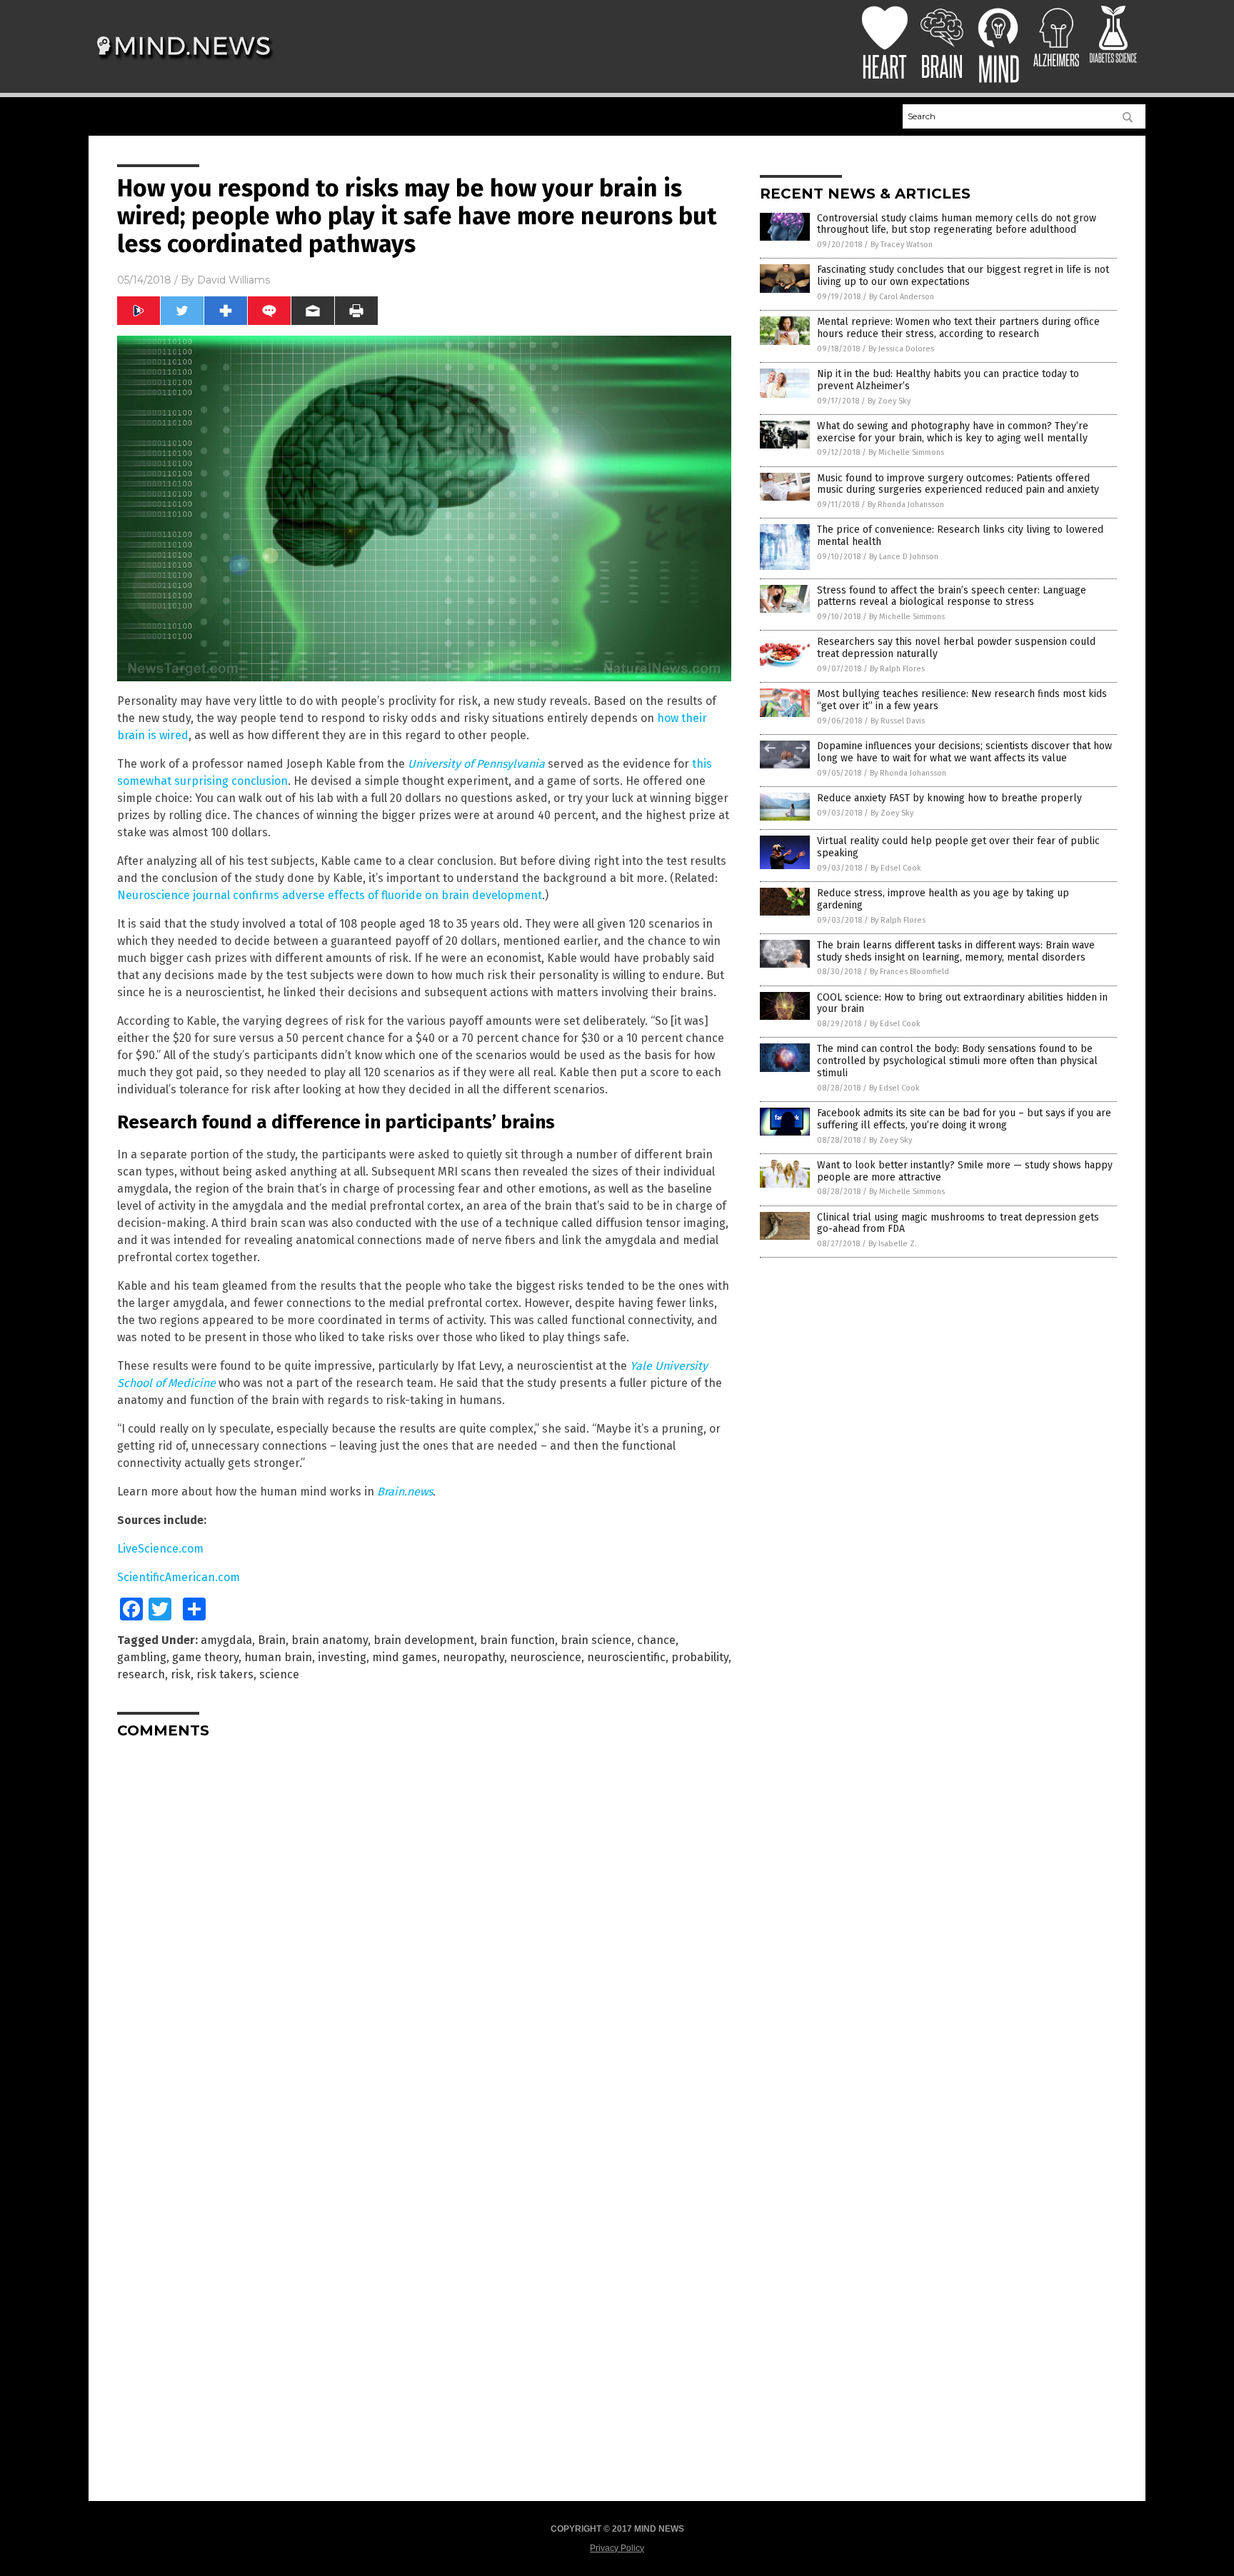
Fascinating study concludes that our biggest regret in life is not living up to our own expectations (963, 276)
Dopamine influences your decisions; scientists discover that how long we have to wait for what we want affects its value (964, 752)
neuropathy (473, 1657)
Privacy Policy (617, 2548)
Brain (272, 1640)
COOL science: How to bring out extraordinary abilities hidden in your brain (962, 1003)
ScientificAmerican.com (179, 1577)
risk (181, 1674)
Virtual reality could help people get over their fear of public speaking (958, 847)
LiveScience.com (160, 1549)
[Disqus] (424, 1928)
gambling (142, 1657)
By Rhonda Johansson (906, 505)
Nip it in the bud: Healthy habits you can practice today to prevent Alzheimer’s (948, 380)
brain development (424, 1640)
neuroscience (546, 1657)
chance (656, 1640)
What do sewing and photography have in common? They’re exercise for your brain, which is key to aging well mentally (953, 432)
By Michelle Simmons (906, 452)
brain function (517, 1640)
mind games (405, 1657)
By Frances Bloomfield (909, 972)
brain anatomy (330, 1640)
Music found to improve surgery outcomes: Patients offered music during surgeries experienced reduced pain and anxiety (958, 484)
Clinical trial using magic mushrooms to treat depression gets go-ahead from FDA (958, 1223)
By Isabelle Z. (893, 1244)
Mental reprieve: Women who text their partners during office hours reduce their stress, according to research (958, 328)
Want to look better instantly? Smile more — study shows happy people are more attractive (965, 1171)
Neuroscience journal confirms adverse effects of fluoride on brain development (330, 895)
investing (342, 1657)
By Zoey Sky (889, 401)
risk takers (225, 1674)
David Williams (234, 280)
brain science (596, 1640)
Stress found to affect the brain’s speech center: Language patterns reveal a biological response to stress (952, 596)
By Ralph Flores (897, 669)
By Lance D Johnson (904, 557)
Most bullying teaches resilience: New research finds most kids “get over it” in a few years (962, 700)
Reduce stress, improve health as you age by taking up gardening (943, 899)
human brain (278, 1657)
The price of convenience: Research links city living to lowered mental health (960, 536)
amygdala (226, 1640)
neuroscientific (626, 1657)
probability (700, 1657)
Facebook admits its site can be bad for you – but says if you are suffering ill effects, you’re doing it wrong (964, 1119)
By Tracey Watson (902, 245)
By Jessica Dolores (901, 349)
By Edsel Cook (896, 868)
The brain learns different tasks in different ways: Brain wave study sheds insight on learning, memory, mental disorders (956, 951)
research (141, 1674)
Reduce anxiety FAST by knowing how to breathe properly (949, 798)
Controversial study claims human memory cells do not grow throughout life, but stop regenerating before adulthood (957, 224)
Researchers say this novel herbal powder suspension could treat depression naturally (956, 648)
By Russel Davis (898, 721)
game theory (205, 1657)
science (279, 1674)
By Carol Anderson (902, 297)
